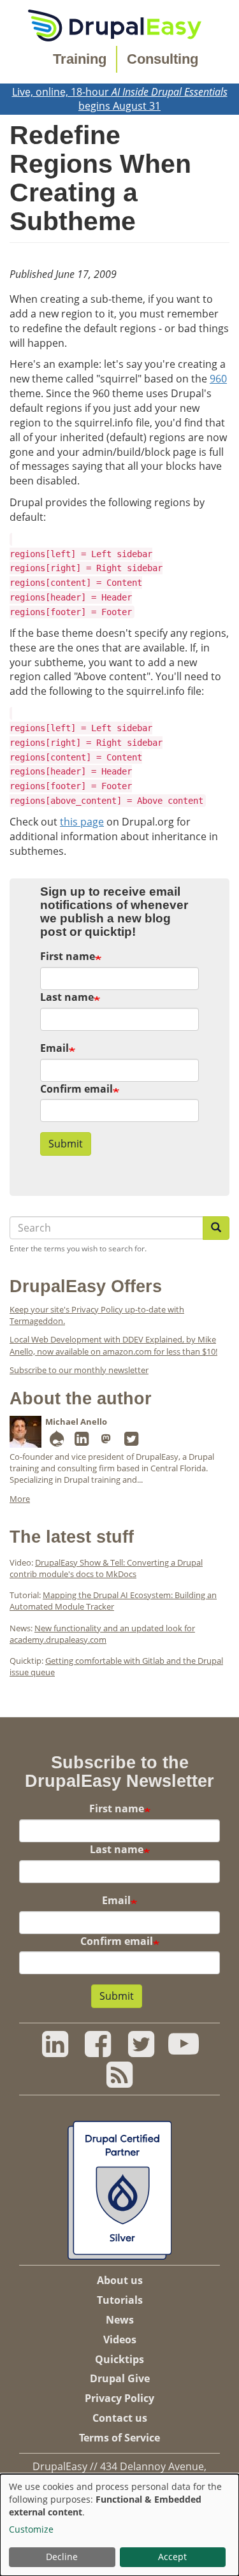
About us (120, 2280)
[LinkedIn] (82, 1441)
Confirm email (76, 1089)
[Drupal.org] (57, 1441)
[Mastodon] (106, 1441)
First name (68, 956)
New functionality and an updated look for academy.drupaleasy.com (102, 1634)
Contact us (120, 2418)
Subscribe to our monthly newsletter (79, 1370)
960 (218, 379)
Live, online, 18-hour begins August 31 (120, 99)
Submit (66, 1144)
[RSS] (119, 2081)
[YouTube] (184, 2051)
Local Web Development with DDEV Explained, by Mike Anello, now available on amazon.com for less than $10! (113, 1345)
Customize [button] (31, 2529)
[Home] (115, 24)
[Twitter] (131, 1441)
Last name (67, 997)
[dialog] (119, 2525)
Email (54, 1048)
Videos (120, 2340)
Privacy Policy (119, 2398)
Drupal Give (120, 2378)
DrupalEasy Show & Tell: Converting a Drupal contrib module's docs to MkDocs (106, 1568)
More (20, 1499)
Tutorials (120, 2300)
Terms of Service (119, 2438)
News (120, 2320)
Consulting (163, 59)
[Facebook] (98, 2051)
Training (80, 59)
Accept (172, 2557)
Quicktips (119, 2359)
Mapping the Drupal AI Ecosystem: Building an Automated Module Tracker (113, 1601)
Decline (62, 2557)
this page (82, 822)
